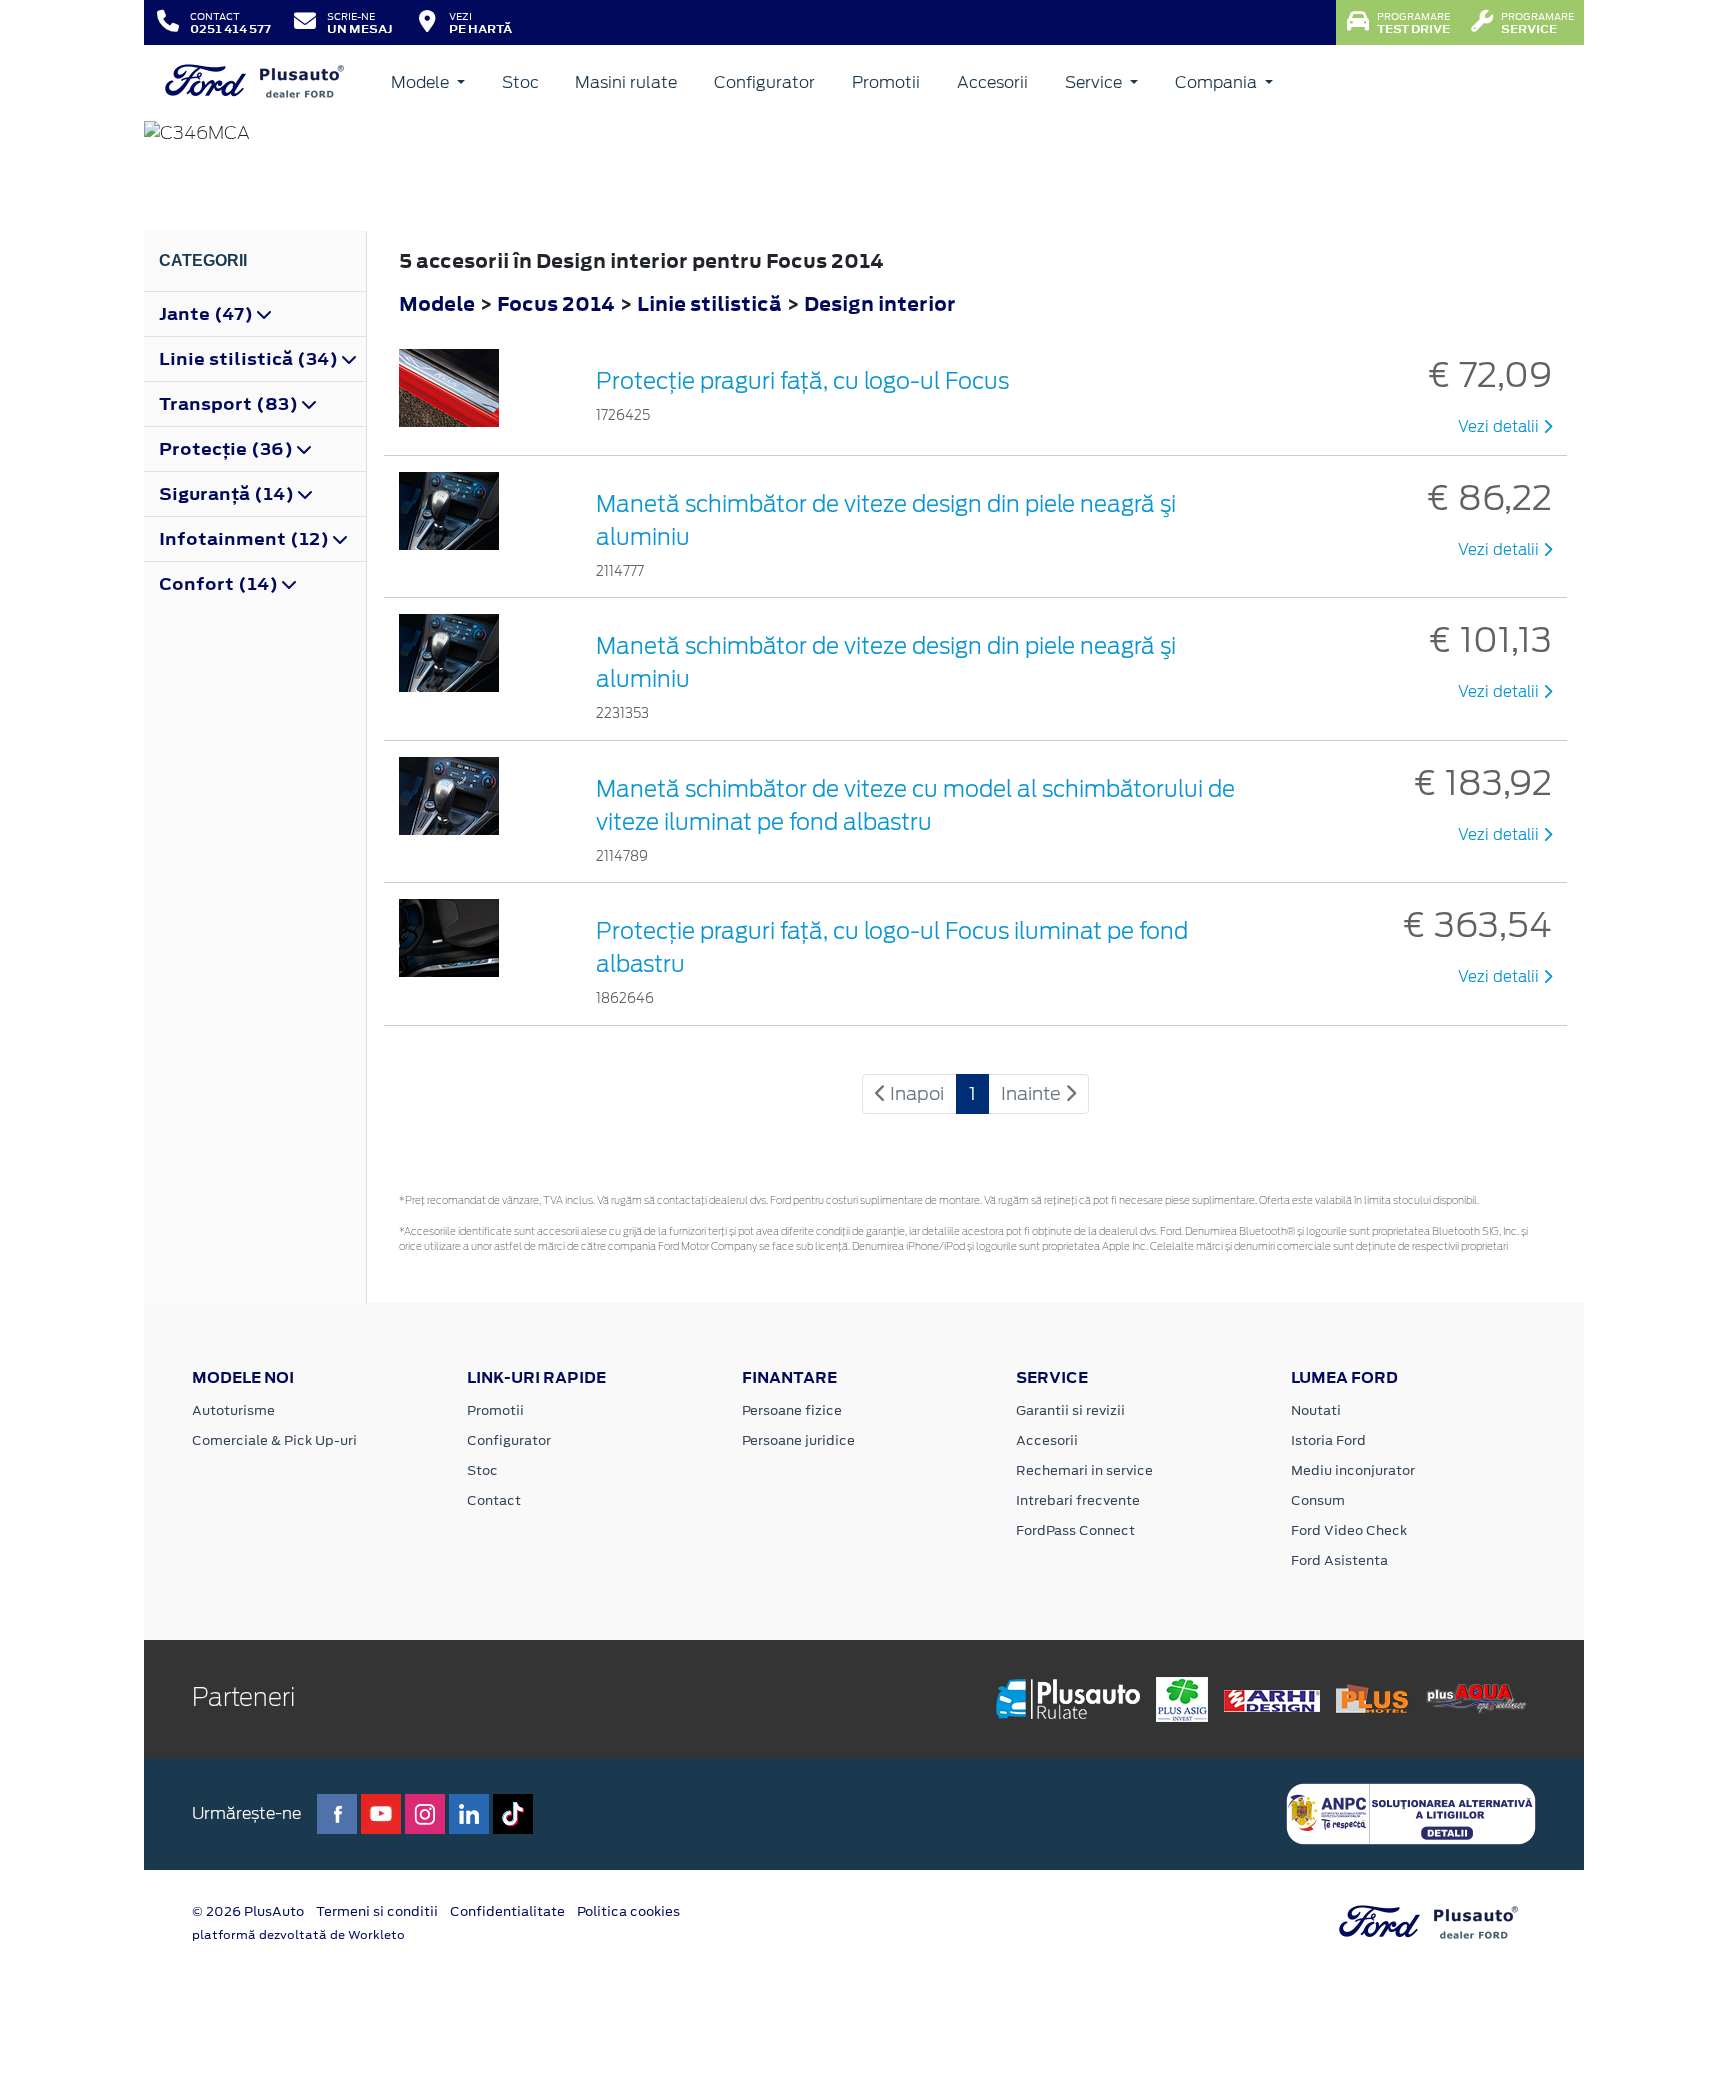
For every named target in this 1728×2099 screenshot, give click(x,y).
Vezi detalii (1500, 427)
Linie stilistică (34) (250, 359)
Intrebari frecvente (1078, 1500)
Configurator (764, 82)
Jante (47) (208, 314)
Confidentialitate (507, 1911)
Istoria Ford (1328, 1440)
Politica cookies (628, 1911)
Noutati (1316, 1410)
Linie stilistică (711, 303)
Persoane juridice (798, 1440)
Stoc (520, 82)
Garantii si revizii (1070, 1410)
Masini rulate (626, 82)
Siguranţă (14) (228, 494)
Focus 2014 (556, 303)
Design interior (880, 303)
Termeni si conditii (377, 1911)
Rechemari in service (1084, 1470)
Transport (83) (230, 404)
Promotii (886, 82)
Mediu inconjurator (1353, 1470)
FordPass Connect (1075, 1530)
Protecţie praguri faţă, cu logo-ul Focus (802, 381)
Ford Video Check (1349, 1530)
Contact (494, 1500)
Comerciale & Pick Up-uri (274, 1440)
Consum (1318, 1500)
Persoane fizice (792, 1410)
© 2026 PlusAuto (248, 1911)
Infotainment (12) (246, 539)
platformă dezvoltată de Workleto (298, 1935)
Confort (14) (220, 584)
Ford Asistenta (1339, 1560)
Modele (422, 82)
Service (1095, 82)
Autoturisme (233, 1410)
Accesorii (992, 82)
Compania (1218, 82)
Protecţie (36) (228, 449)
